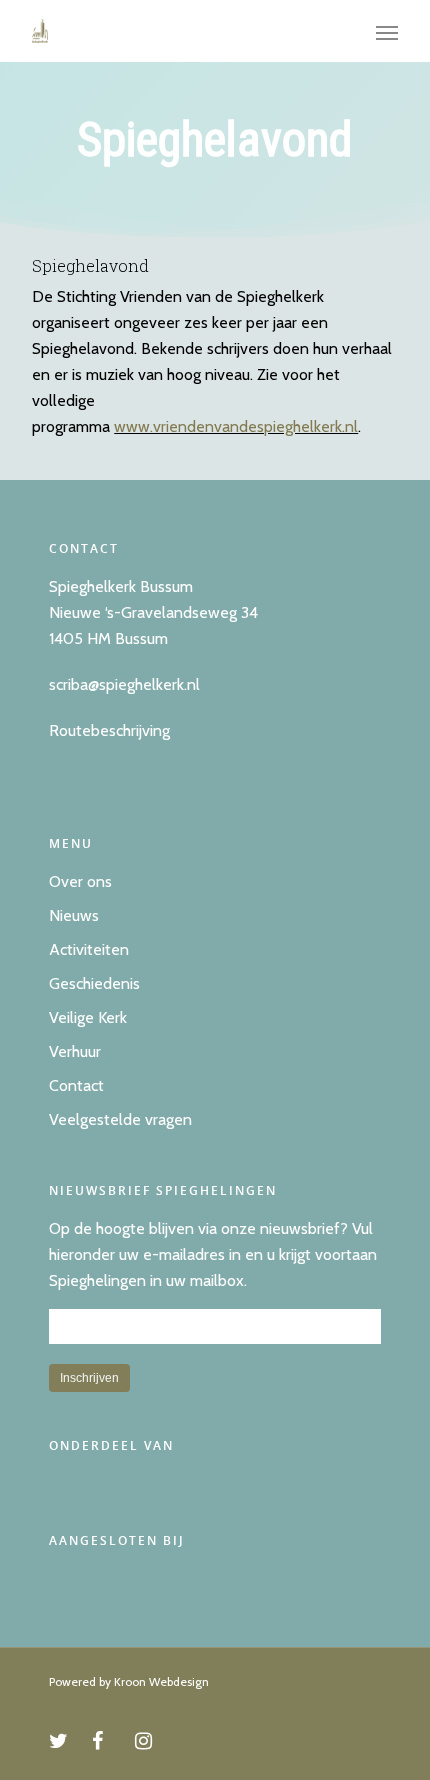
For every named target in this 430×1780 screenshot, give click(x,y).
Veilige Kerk (88, 1017)
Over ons (80, 881)
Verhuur (75, 1051)
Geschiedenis (94, 983)
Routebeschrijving (109, 730)
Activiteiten (89, 949)
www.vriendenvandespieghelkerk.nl (236, 426)
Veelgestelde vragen (120, 1119)
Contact (76, 1085)
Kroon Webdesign (161, 1681)
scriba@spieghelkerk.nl (124, 684)
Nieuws (74, 915)
